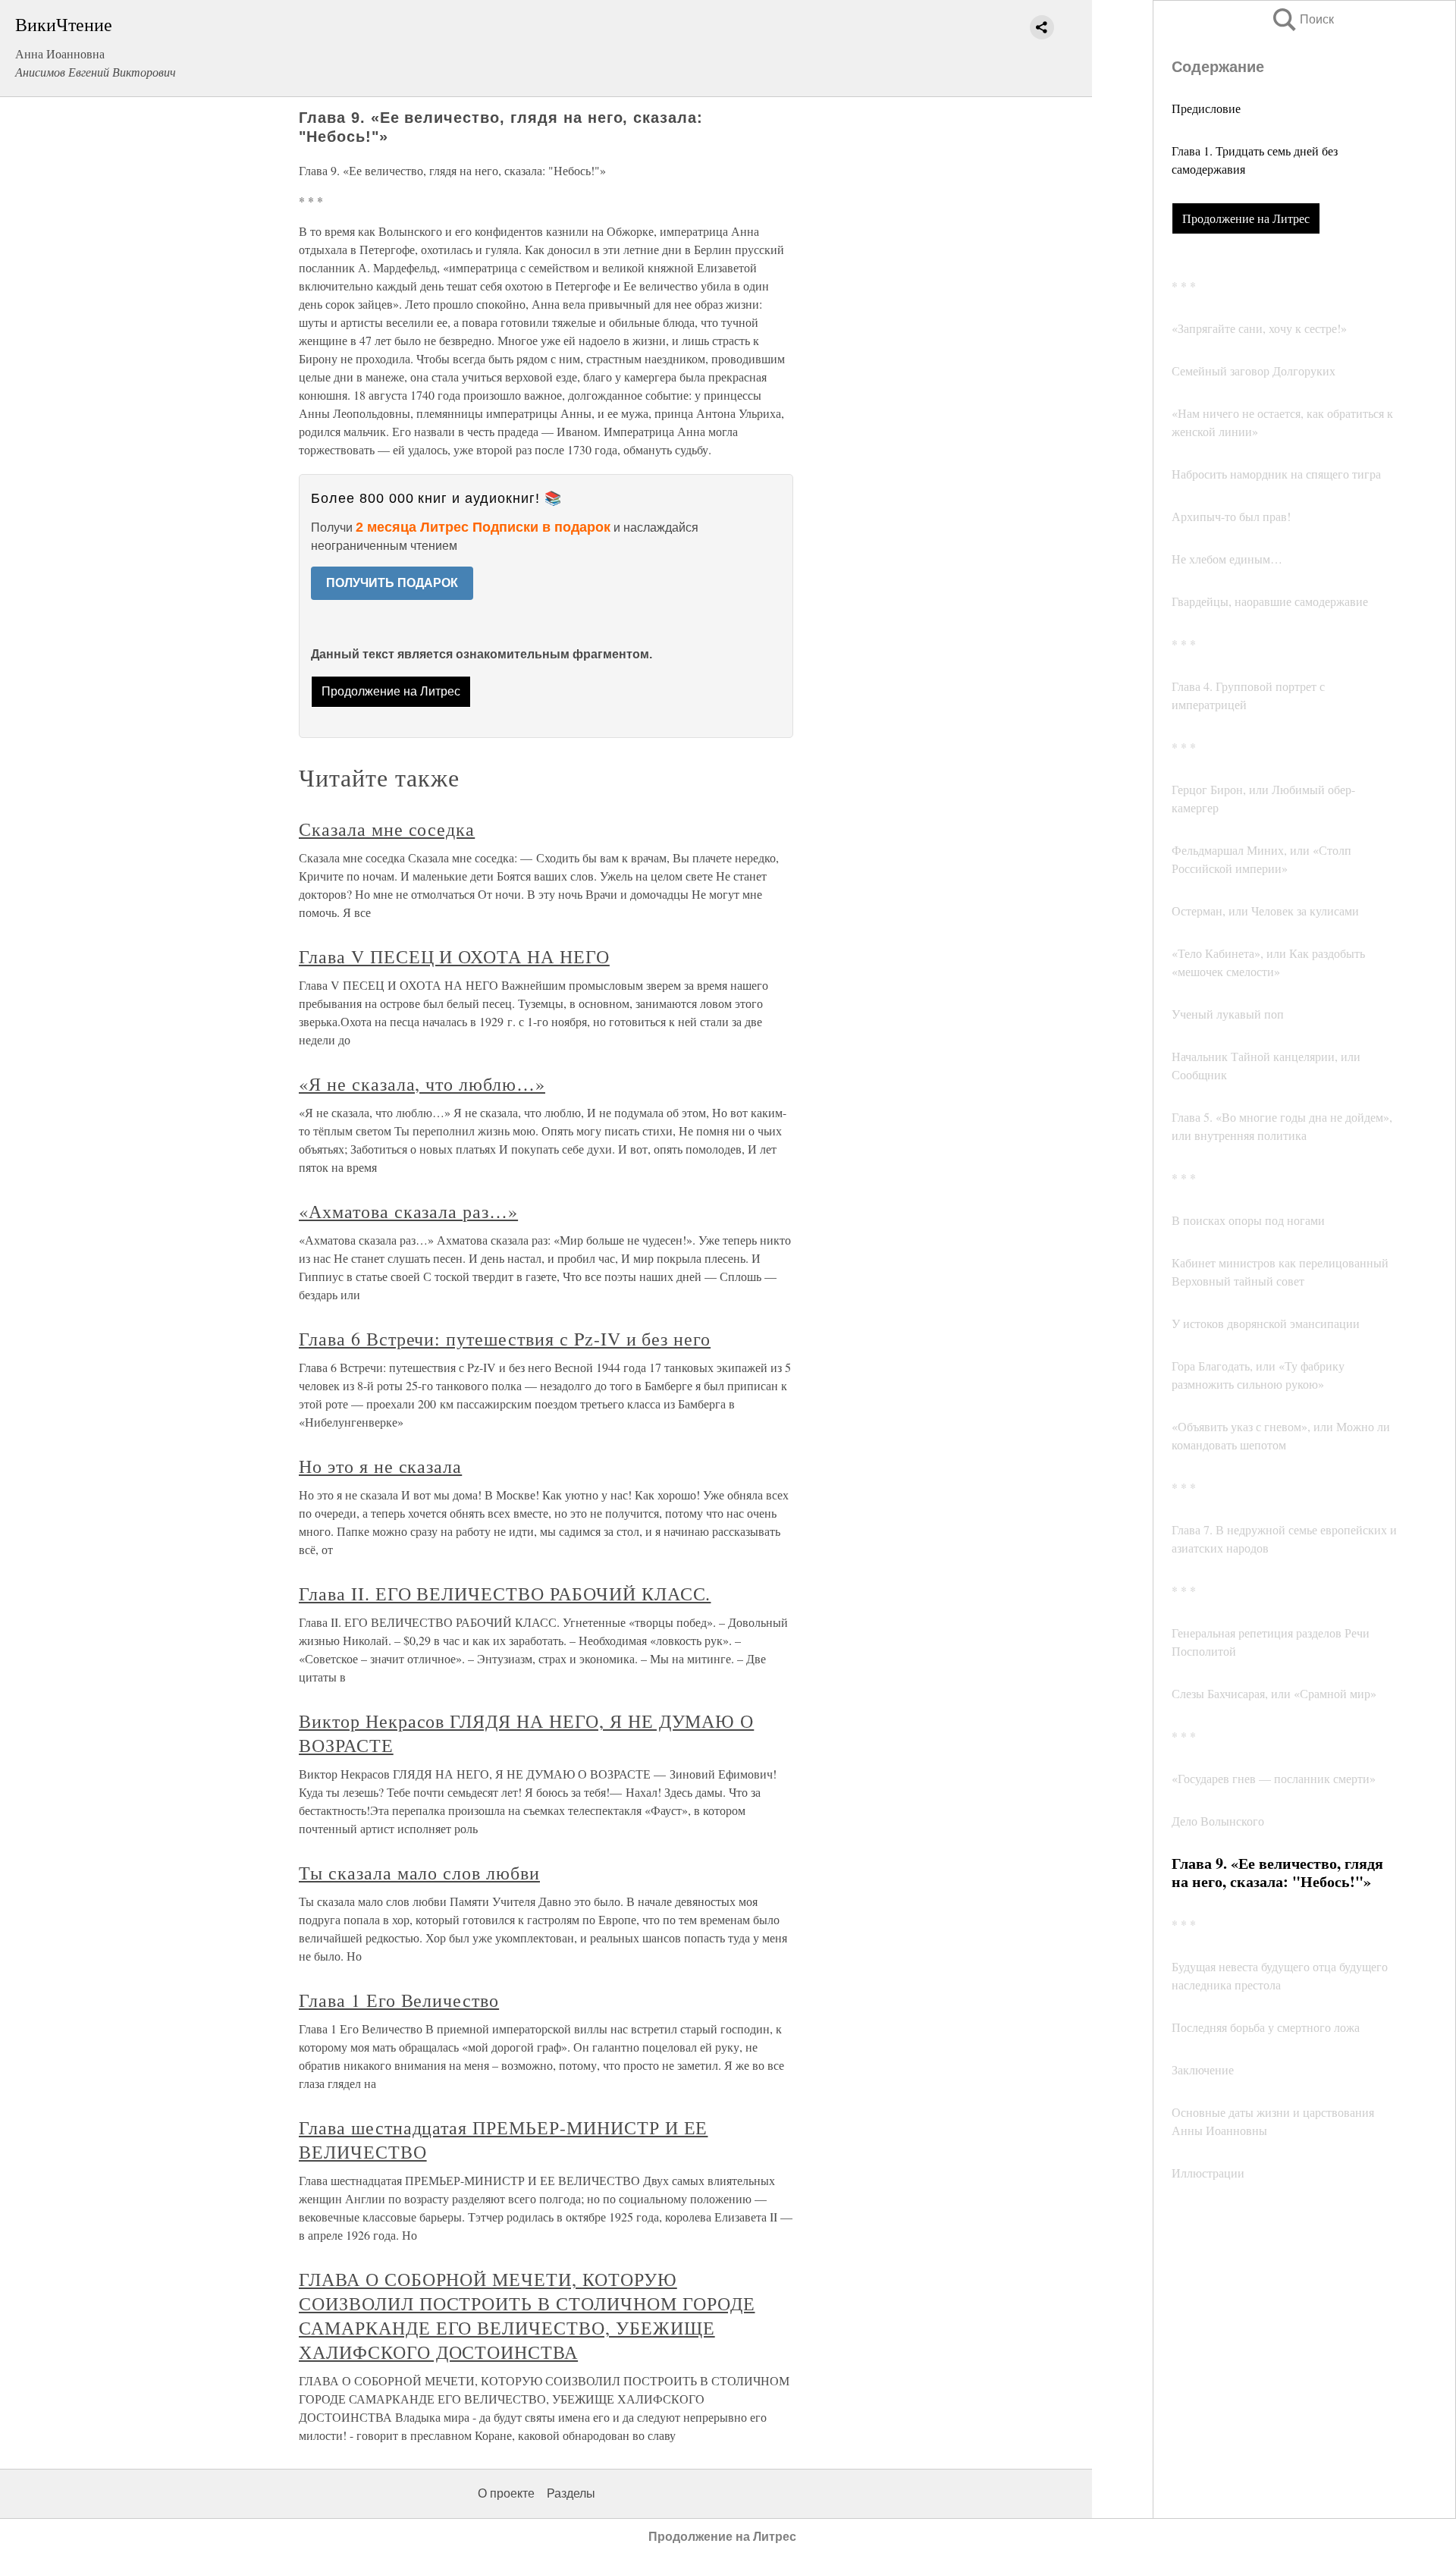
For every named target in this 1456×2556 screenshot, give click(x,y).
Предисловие (1206, 108)
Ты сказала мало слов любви (419, 1873)
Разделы (571, 2493)
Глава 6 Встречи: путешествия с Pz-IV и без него (505, 1339)
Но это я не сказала (380, 1466)
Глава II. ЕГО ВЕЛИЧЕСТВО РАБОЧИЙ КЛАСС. (505, 1594)
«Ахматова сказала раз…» (408, 1211)
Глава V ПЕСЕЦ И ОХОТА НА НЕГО (454, 956)
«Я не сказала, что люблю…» (422, 1084)
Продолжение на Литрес (1246, 218)
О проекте (506, 2493)
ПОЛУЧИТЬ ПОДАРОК (392, 583)
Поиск (1302, 19)
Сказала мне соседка (387, 829)
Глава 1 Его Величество (399, 2000)
